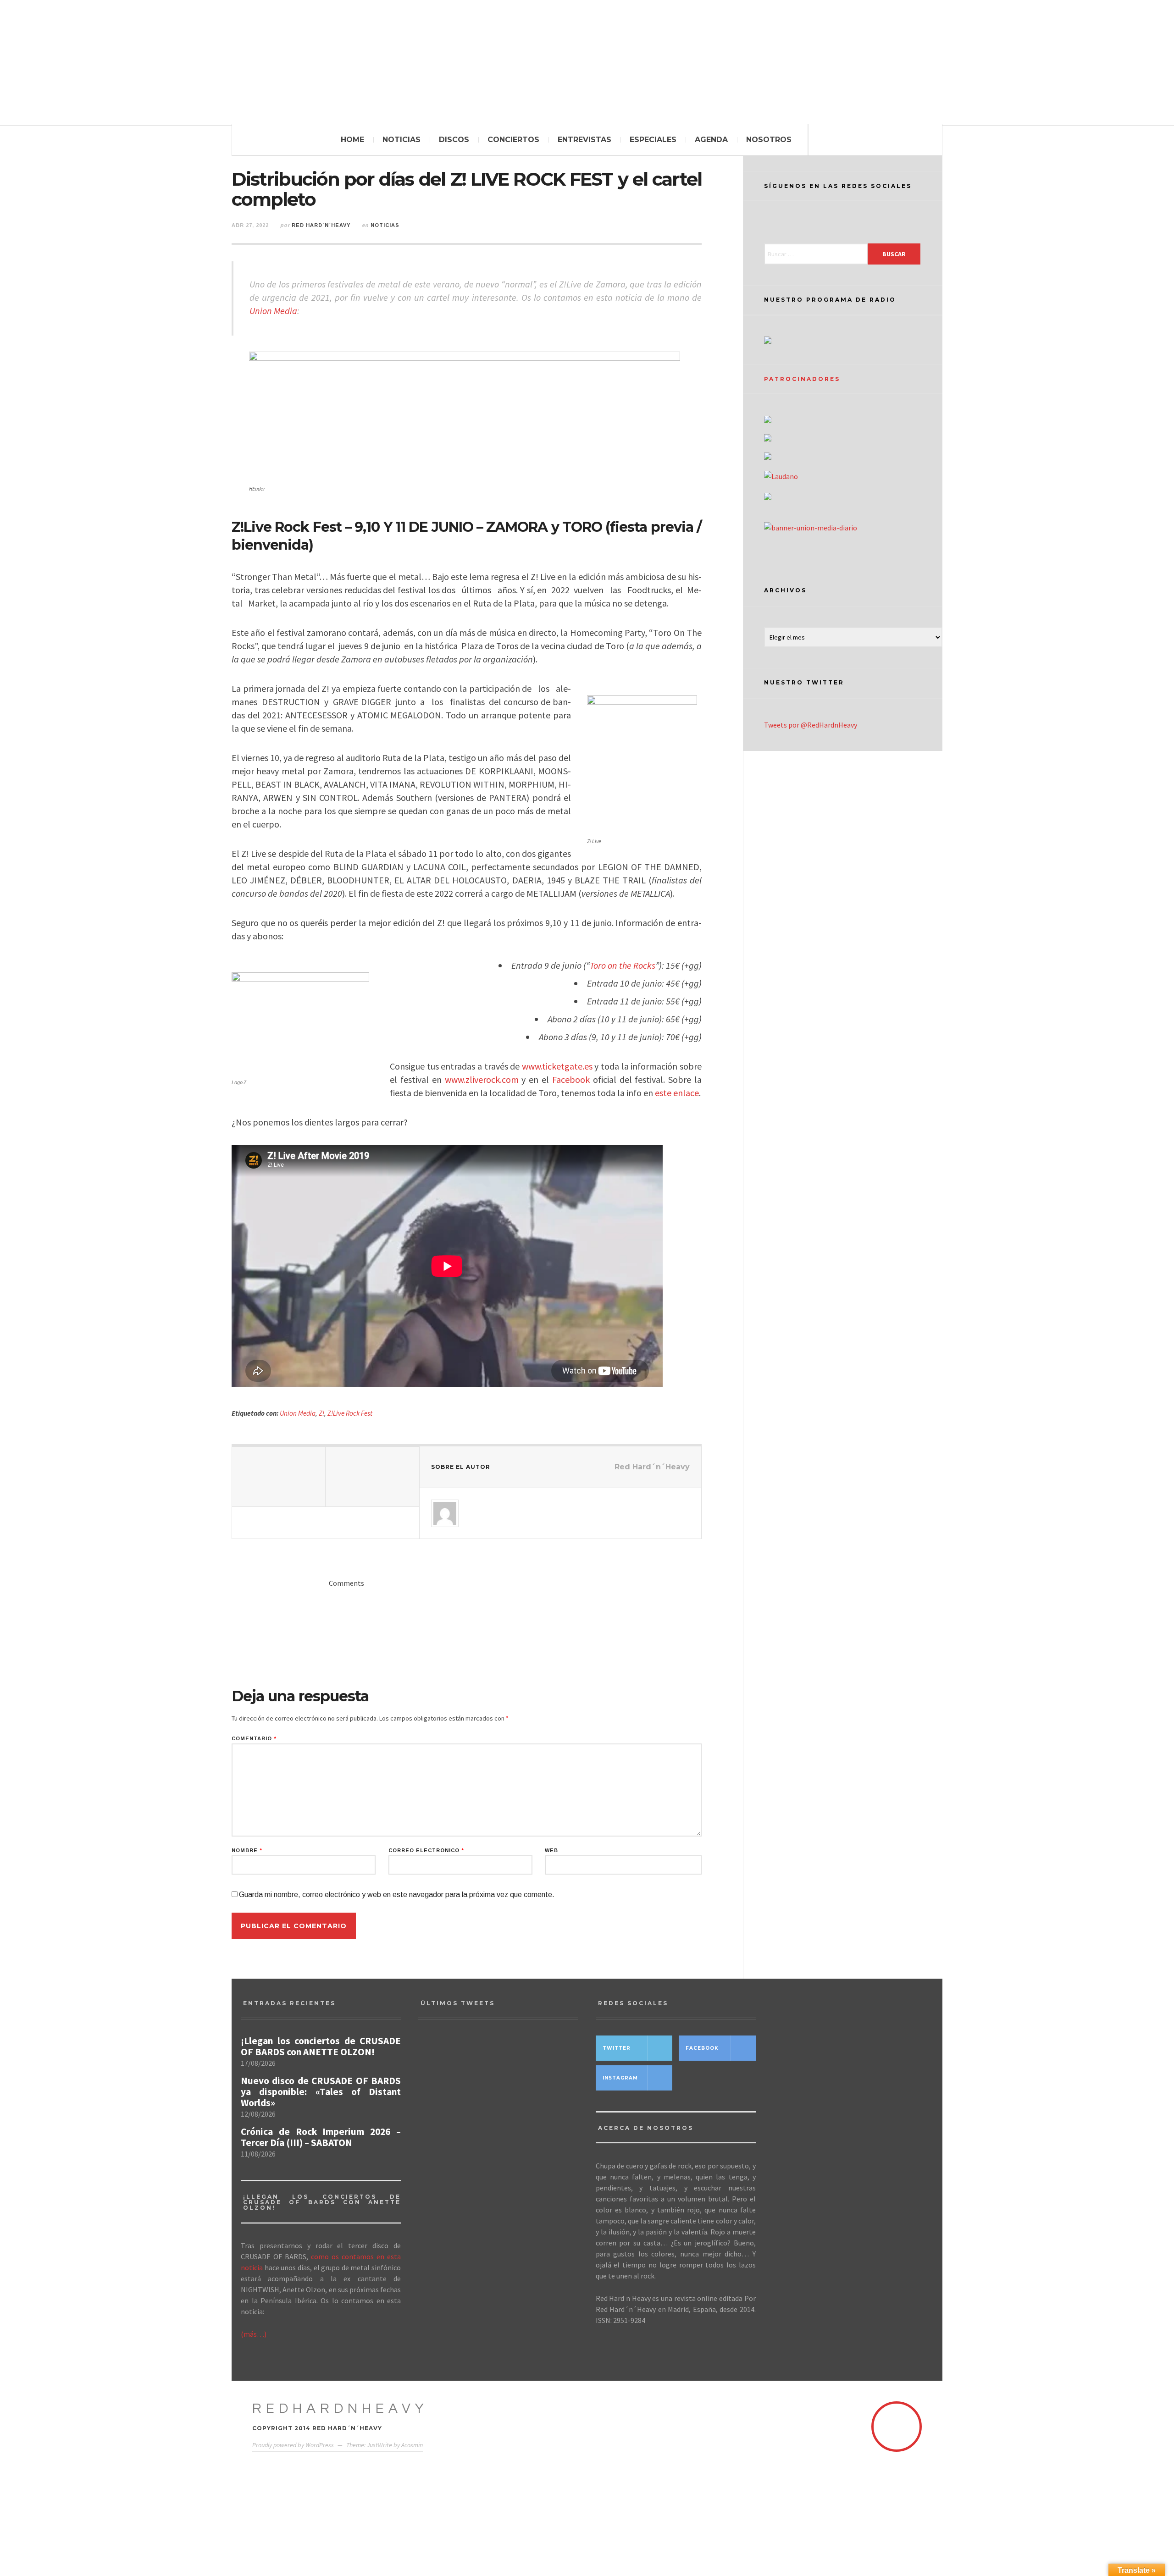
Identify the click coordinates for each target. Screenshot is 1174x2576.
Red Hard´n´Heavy (321, 225)
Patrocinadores (802, 379)
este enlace (677, 1093)
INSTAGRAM (620, 2078)
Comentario (254, 1739)
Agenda (711, 140)
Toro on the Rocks (623, 965)
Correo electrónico (426, 1851)
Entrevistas (584, 140)
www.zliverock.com (482, 1079)
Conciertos (513, 140)
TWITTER (617, 2048)
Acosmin (412, 2445)
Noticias (401, 140)
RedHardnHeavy (340, 2408)
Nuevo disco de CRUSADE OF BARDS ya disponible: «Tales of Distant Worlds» (321, 2092)
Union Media (273, 311)
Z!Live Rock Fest (350, 1413)
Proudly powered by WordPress (293, 2445)
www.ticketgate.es (557, 1066)
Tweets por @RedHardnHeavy (811, 725)
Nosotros (769, 140)
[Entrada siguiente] (372, 1477)
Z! (321, 1413)
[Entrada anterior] (279, 1477)
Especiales (653, 140)
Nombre (247, 1851)
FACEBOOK (702, 2048)
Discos (454, 140)
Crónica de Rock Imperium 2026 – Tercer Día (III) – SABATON (321, 2137)
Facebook (571, 1079)
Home (352, 140)
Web (551, 1851)
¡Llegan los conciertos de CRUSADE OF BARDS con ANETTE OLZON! (321, 2046)
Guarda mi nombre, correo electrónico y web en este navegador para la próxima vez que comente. (397, 1895)
